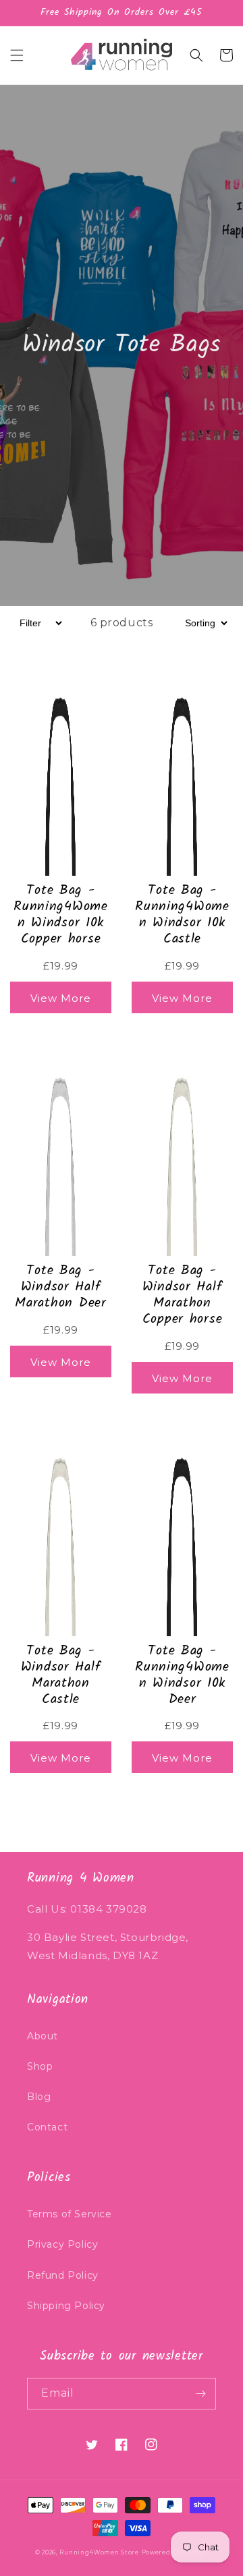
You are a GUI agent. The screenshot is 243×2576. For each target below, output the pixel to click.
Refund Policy (63, 2275)
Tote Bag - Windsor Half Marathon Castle (61, 1675)
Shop (40, 2066)
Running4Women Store (99, 2552)
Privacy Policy (62, 2244)
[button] (17, 55)
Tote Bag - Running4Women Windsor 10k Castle (182, 915)
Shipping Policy (66, 2306)
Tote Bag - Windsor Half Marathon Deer (60, 1287)
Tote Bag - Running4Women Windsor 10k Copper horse (61, 915)
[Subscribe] (200, 2394)
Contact (47, 2127)
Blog (39, 2097)
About (43, 2036)
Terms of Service (70, 2214)
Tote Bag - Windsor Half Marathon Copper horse (183, 1295)
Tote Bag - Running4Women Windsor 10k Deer (182, 1675)
